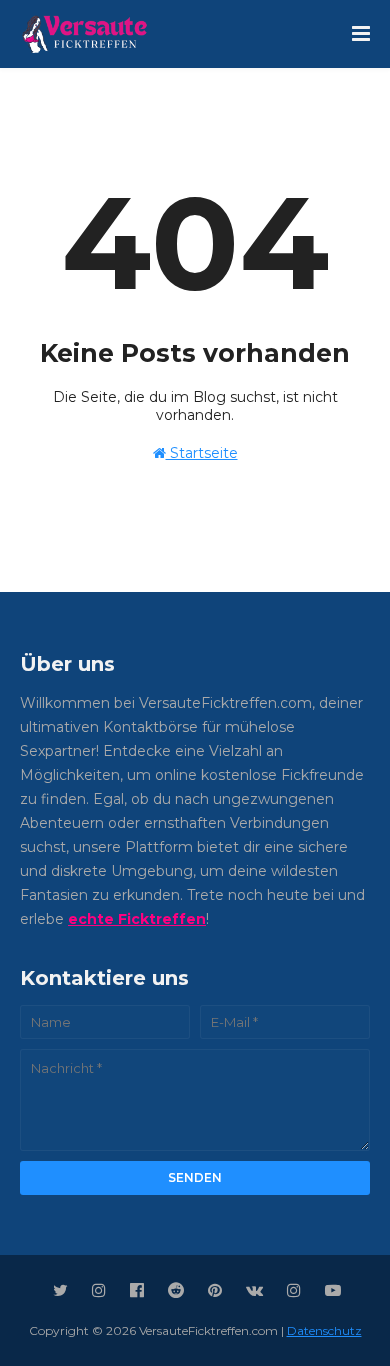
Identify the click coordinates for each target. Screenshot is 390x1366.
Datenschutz (324, 1330)
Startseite (202, 453)
